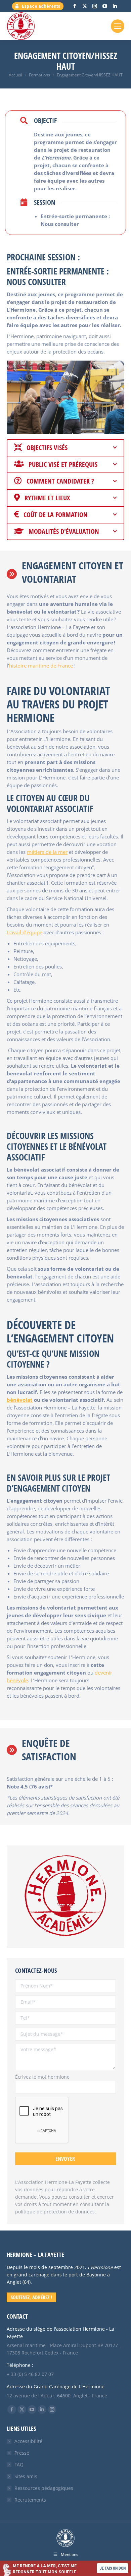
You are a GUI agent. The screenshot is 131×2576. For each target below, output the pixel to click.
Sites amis (26, 2476)
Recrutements (30, 2500)
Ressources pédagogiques (44, 2488)
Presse (22, 2453)
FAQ (19, 2465)
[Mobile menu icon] (118, 26)
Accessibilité (28, 2441)
